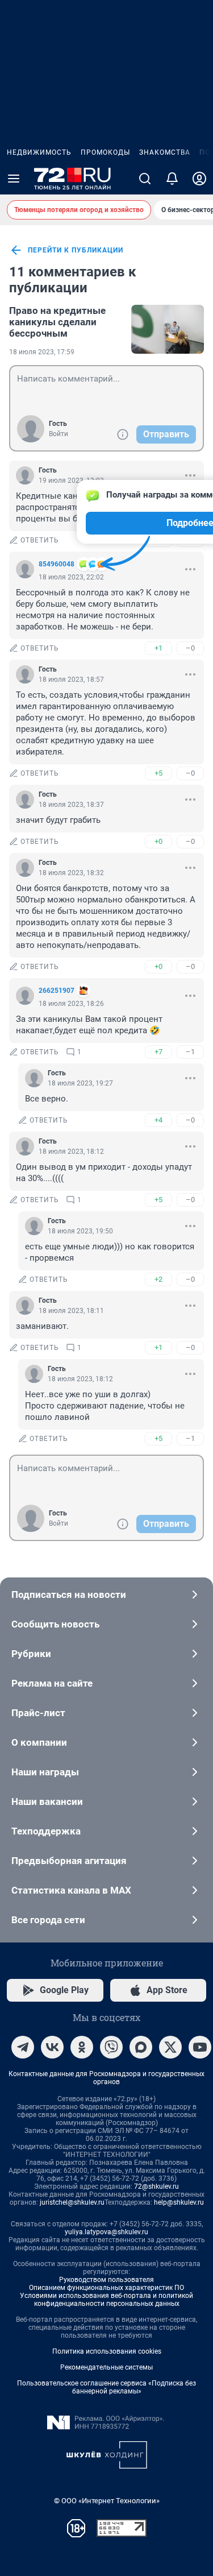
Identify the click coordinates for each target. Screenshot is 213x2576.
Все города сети (48, 1920)
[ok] (82, 2047)
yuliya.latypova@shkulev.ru (106, 2232)
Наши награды (45, 1772)
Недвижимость (39, 152)
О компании (39, 1742)
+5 (158, 773)
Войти (59, 434)
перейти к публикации (76, 250)
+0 (158, 841)
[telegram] (23, 2047)
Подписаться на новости (69, 1595)
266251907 (57, 991)
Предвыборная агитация (69, 1861)
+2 (158, 1279)
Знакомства (165, 152)
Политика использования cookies (107, 2351)
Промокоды (105, 152)
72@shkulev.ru (156, 2186)
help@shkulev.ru (179, 2202)
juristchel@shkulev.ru (72, 2202)
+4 (158, 1120)
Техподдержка (46, 1831)
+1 (158, 648)
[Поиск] (145, 179)
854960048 (57, 564)
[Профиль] (199, 179)
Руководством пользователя (106, 2280)
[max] (141, 2047)
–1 (190, 1052)
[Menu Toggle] (14, 179)
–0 (190, 648)
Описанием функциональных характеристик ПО (106, 2288)
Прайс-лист (38, 1713)
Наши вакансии (47, 1801)
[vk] (52, 2047)
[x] (170, 2047)
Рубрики (31, 1654)
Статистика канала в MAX (71, 1890)
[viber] (111, 2047)
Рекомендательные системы (106, 2367)
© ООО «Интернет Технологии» (107, 2501)
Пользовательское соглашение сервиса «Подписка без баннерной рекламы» (106, 2387)
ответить (40, 540)
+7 (158, 1052)
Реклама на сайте (52, 1683)
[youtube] (200, 2047)
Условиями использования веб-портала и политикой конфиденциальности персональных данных (106, 2300)
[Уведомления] (172, 179)
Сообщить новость (55, 1624)
